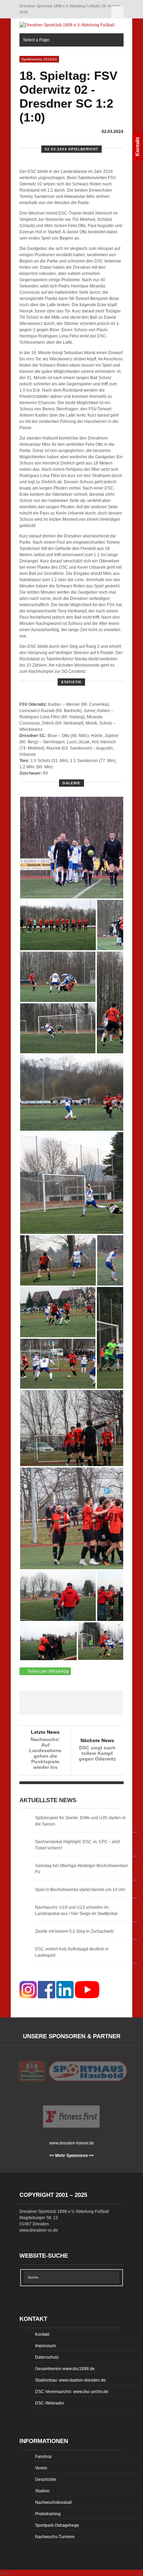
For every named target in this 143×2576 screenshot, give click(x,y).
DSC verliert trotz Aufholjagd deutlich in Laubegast (72, 1952)
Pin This (92, 1703)
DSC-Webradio (49, 2403)
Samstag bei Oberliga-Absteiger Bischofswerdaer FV (82, 1869)
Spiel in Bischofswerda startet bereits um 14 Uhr (80, 1890)
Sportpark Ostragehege (57, 2525)
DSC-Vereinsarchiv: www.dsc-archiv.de (72, 2392)
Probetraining (48, 2514)
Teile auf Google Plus (71, 1703)
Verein (41, 2468)
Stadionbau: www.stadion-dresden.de (70, 2380)
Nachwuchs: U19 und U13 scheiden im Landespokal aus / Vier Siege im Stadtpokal (76, 1910)
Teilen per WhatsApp (48, 1671)
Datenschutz (47, 2357)
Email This (112, 1703)
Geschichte (46, 2479)
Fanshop (43, 2457)
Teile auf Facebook (30, 1703)
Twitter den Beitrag (51, 1703)
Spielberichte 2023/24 (39, 59)
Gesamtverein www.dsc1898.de (65, 2369)
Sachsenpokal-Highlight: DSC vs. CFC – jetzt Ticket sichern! (77, 1845)
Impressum (45, 2346)
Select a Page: (117, 12)
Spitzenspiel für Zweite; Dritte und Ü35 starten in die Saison (80, 1821)
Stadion (42, 2491)
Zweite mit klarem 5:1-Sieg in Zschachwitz (74, 1931)
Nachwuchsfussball (53, 2502)
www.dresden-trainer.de (72, 2143)
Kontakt (42, 2334)
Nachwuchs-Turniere (55, 2537)
